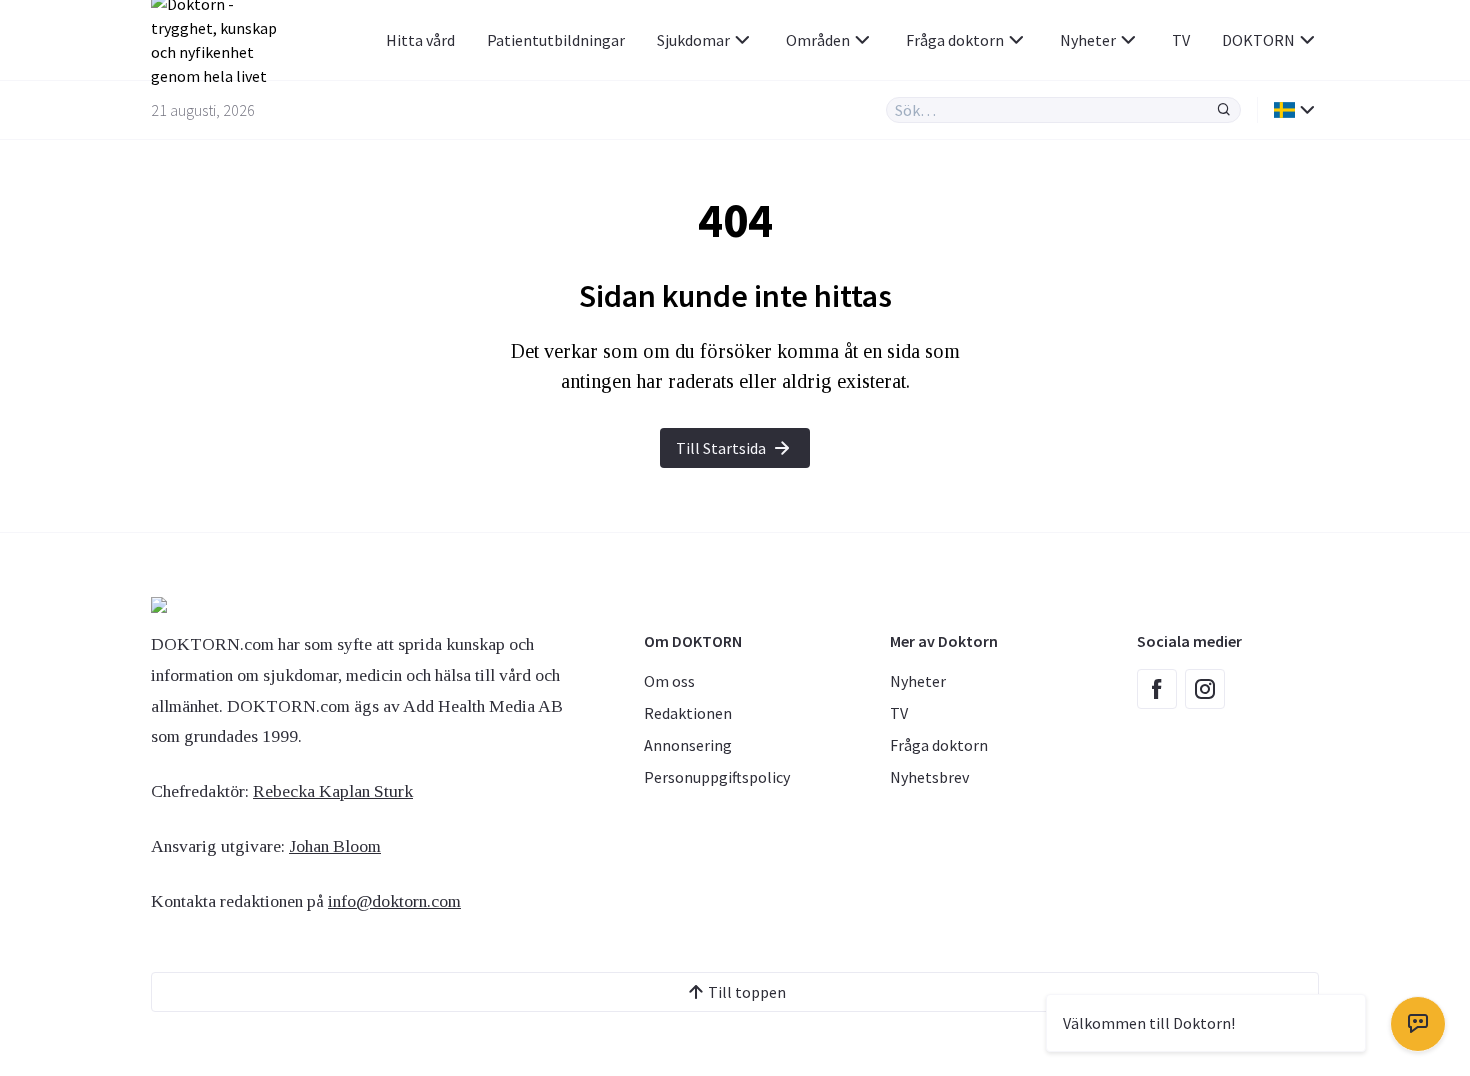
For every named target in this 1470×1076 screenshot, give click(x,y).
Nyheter (1088, 40)
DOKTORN (1258, 40)
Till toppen (747, 992)
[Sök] (1224, 110)
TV (1181, 40)
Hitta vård (420, 40)
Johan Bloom (335, 846)
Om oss (669, 681)
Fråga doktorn (955, 40)
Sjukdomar (693, 40)
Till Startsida (721, 448)
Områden (818, 40)
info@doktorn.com (394, 901)
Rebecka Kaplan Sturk (333, 791)
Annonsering (688, 745)
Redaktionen (688, 713)
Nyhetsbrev (929, 777)
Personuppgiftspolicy (717, 777)
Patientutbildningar (556, 40)
